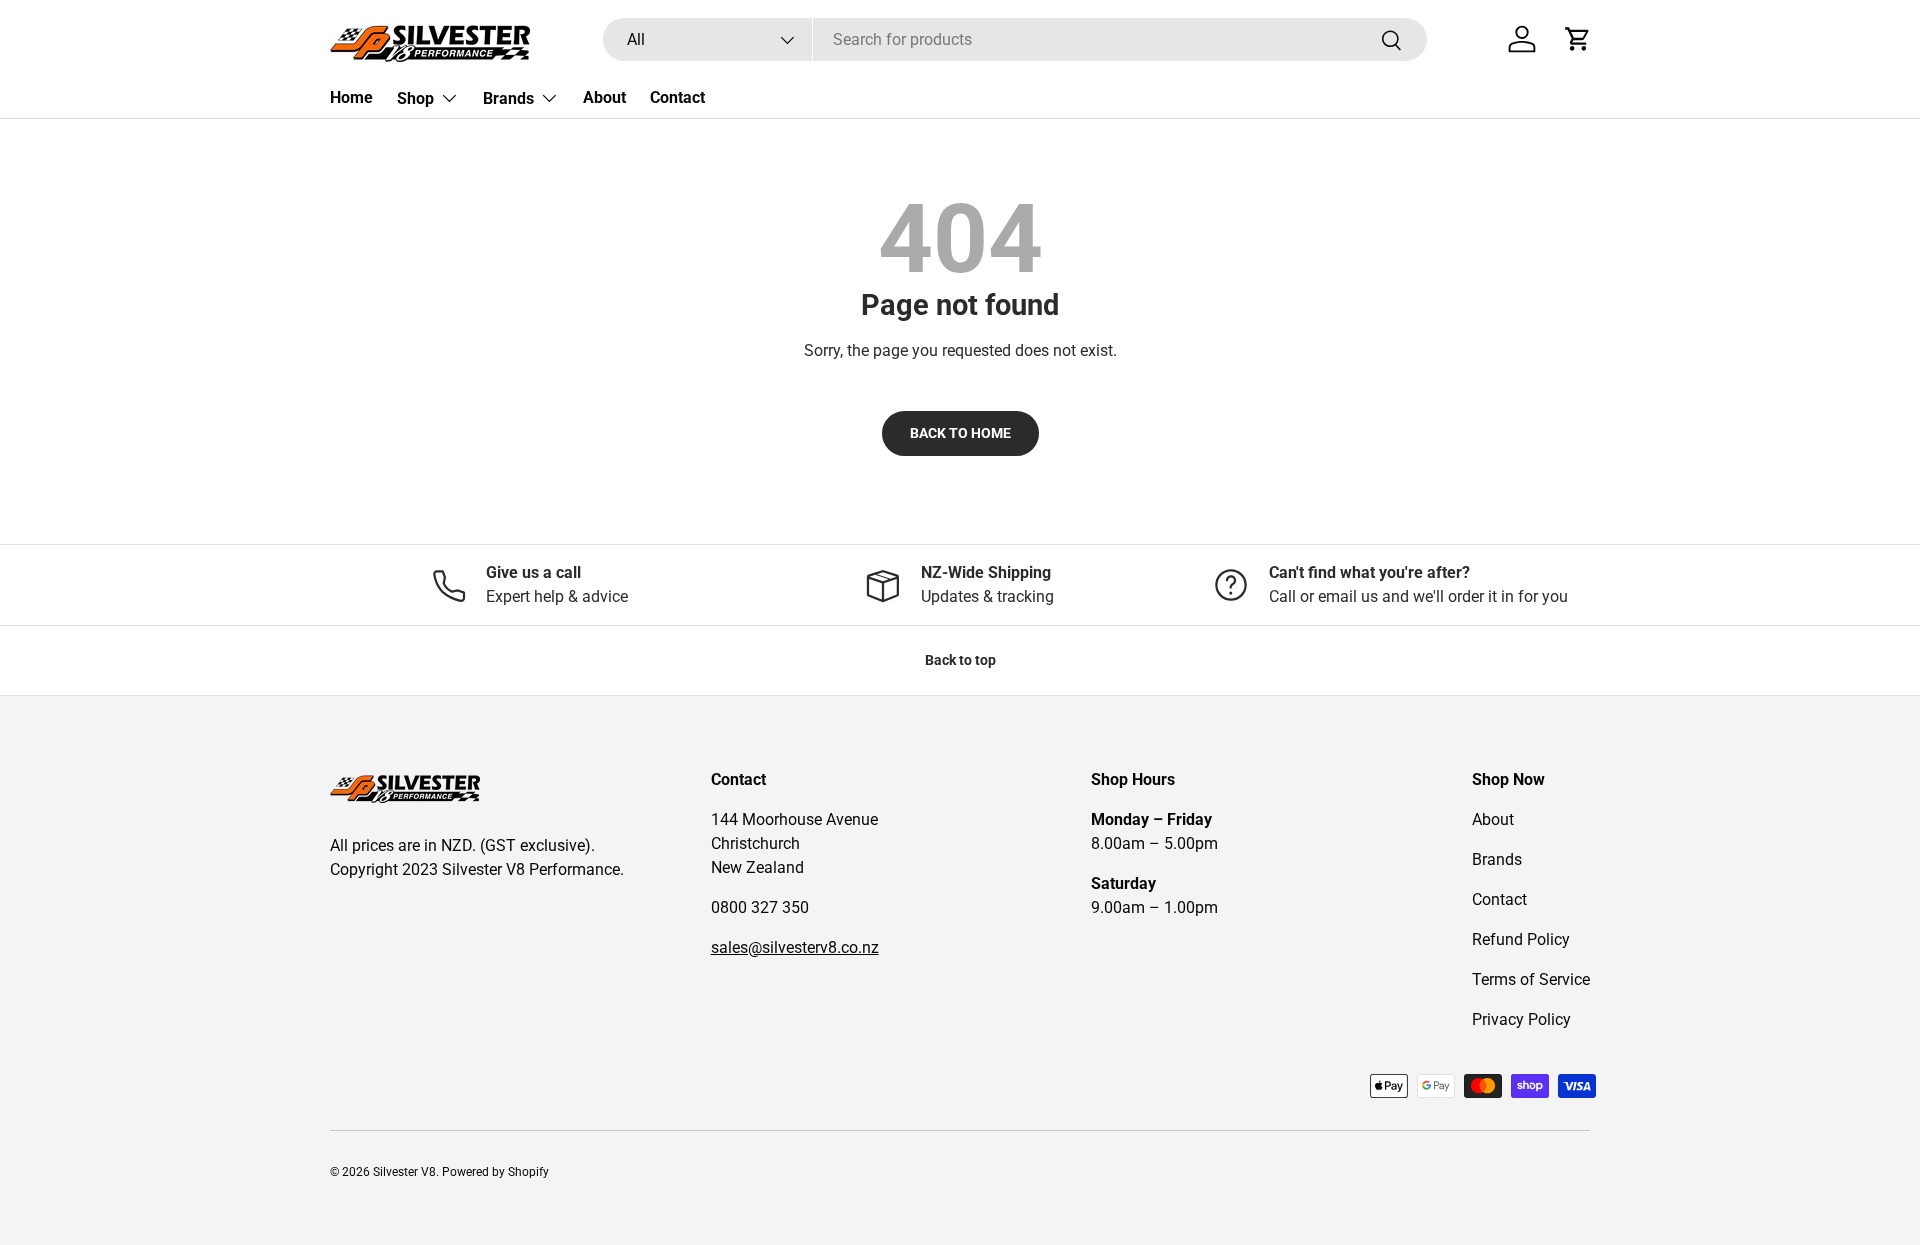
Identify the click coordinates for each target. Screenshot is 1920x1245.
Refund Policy (1521, 939)
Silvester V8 (404, 1172)
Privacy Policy (1521, 1019)
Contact (677, 97)
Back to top (960, 660)
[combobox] (1014, 39)
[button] (1578, 39)
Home (351, 97)
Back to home (960, 433)
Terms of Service (1531, 979)
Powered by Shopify (495, 1172)
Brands (508, 98)
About (604, 97)
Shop (415, 98)
